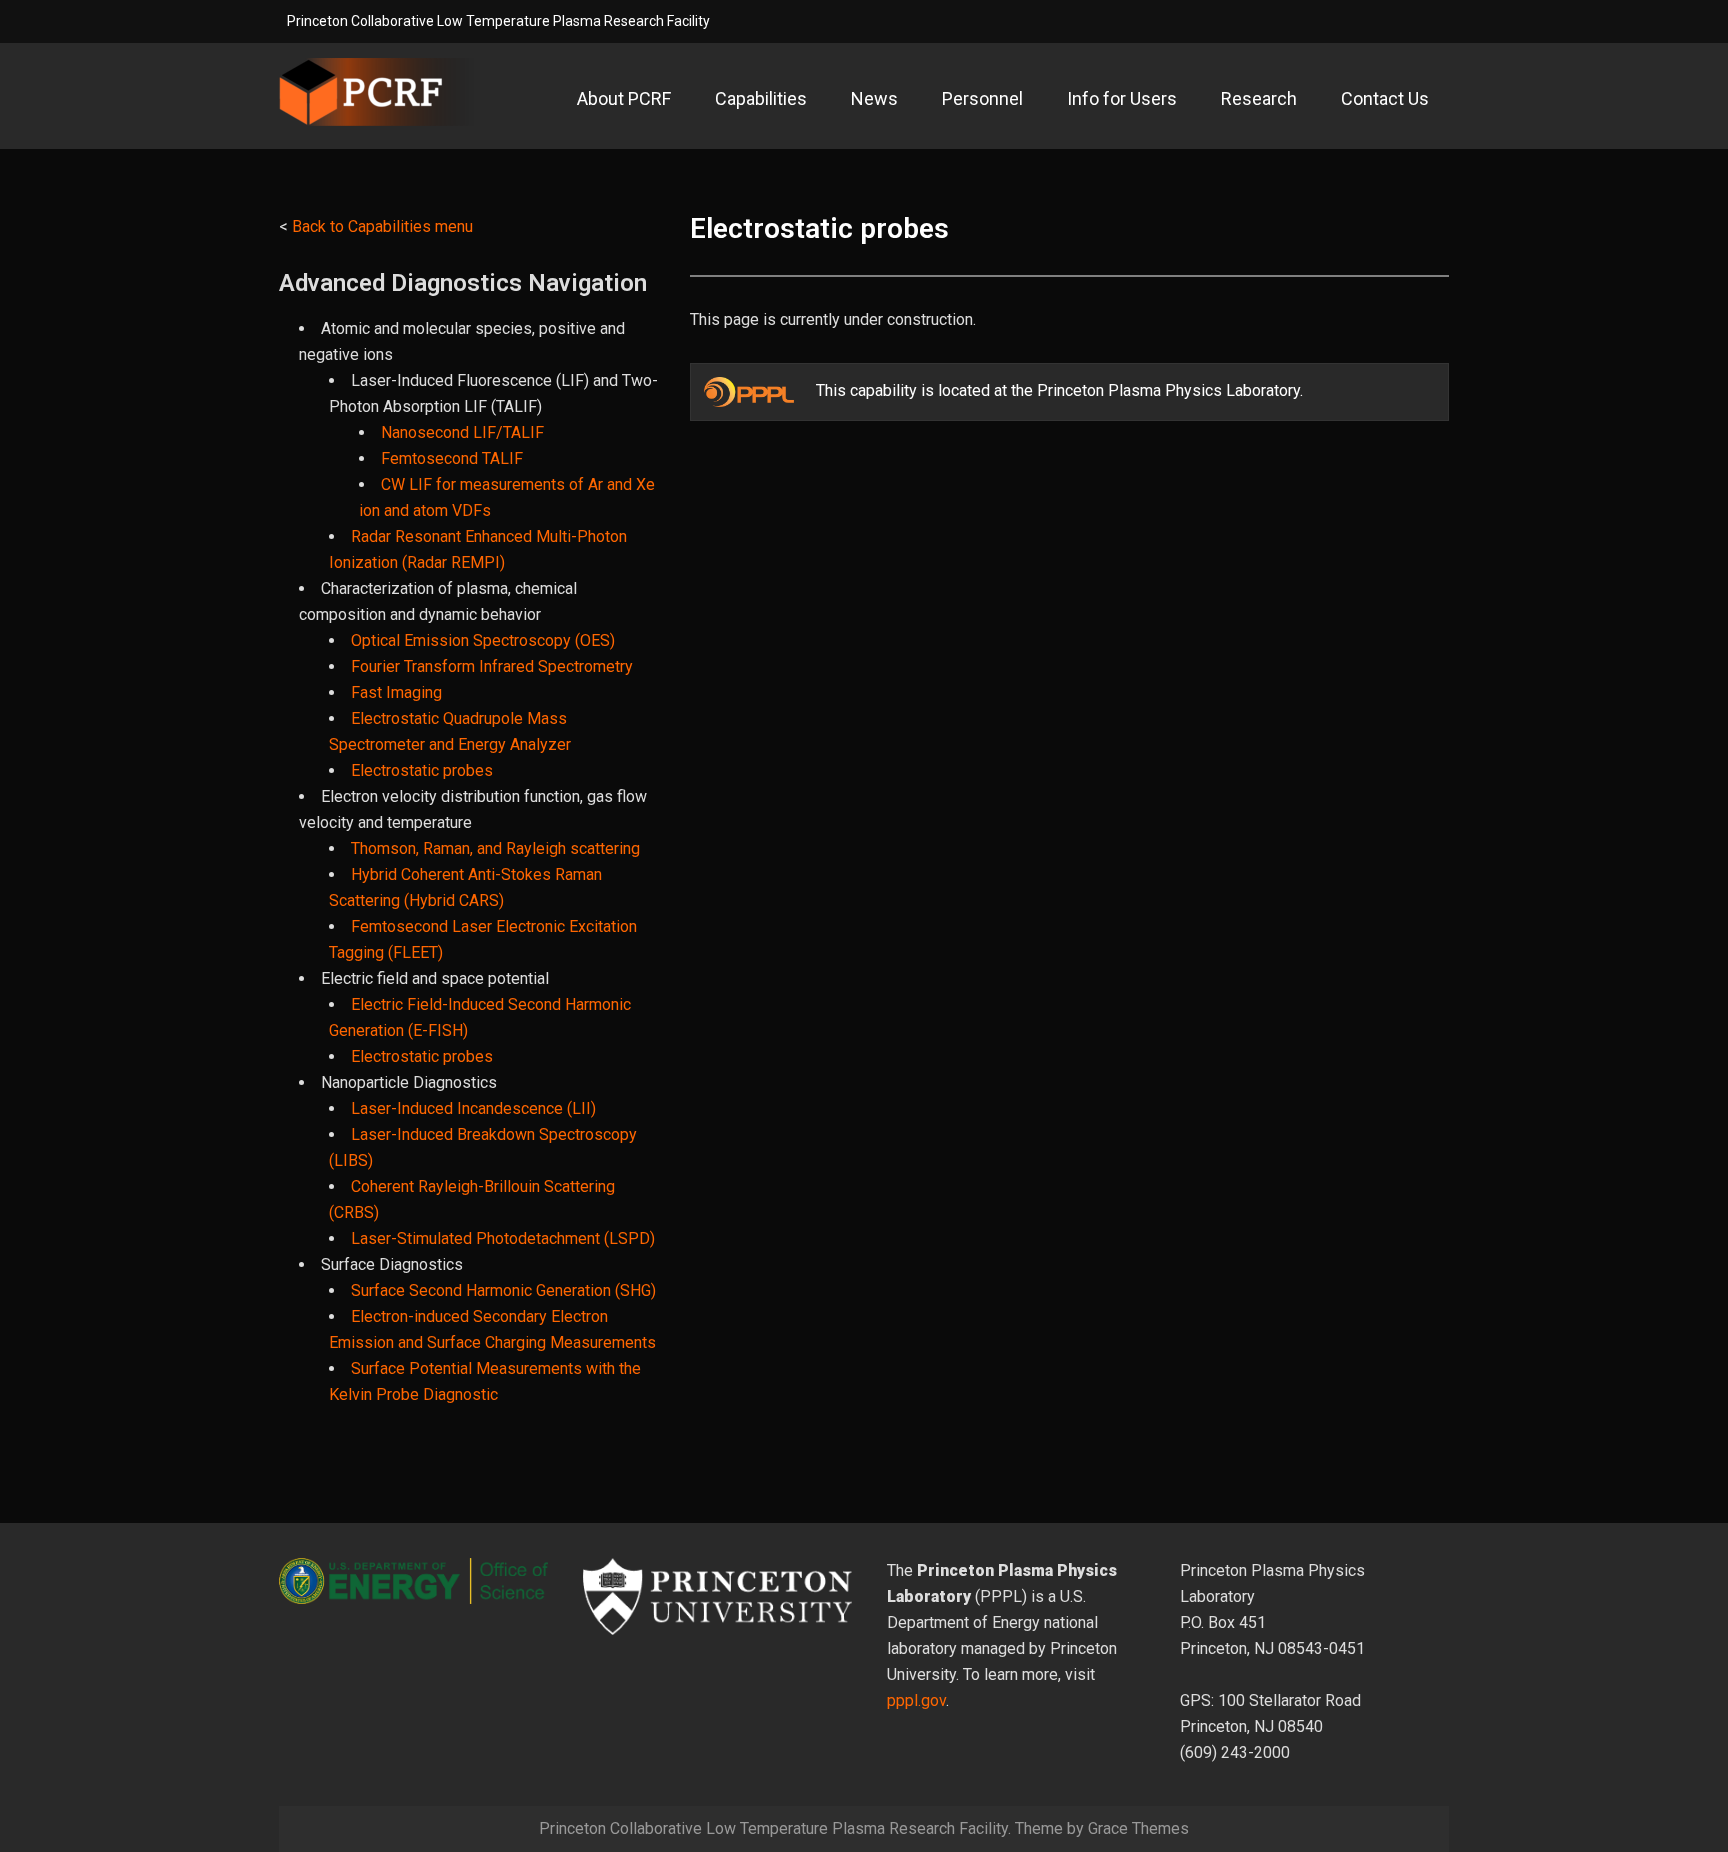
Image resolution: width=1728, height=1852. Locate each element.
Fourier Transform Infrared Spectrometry (492, 666)
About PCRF (624, 98)
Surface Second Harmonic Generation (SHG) (503, 1290)
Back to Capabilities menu (382, 226)
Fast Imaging (396, 692)
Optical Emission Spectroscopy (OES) (483, 640)
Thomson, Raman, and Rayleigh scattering (495, 848)
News (874, 98)
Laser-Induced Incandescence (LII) (473, 1108)
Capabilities (761, 98)
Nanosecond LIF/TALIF (462, 432)
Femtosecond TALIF (452, 458)
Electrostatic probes (422, 770)
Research (1259, 98)
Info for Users (1122, 98)
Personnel (982, 98)
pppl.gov (916, 1700)
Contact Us (1385, 98)
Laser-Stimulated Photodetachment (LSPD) (503, 1238)
